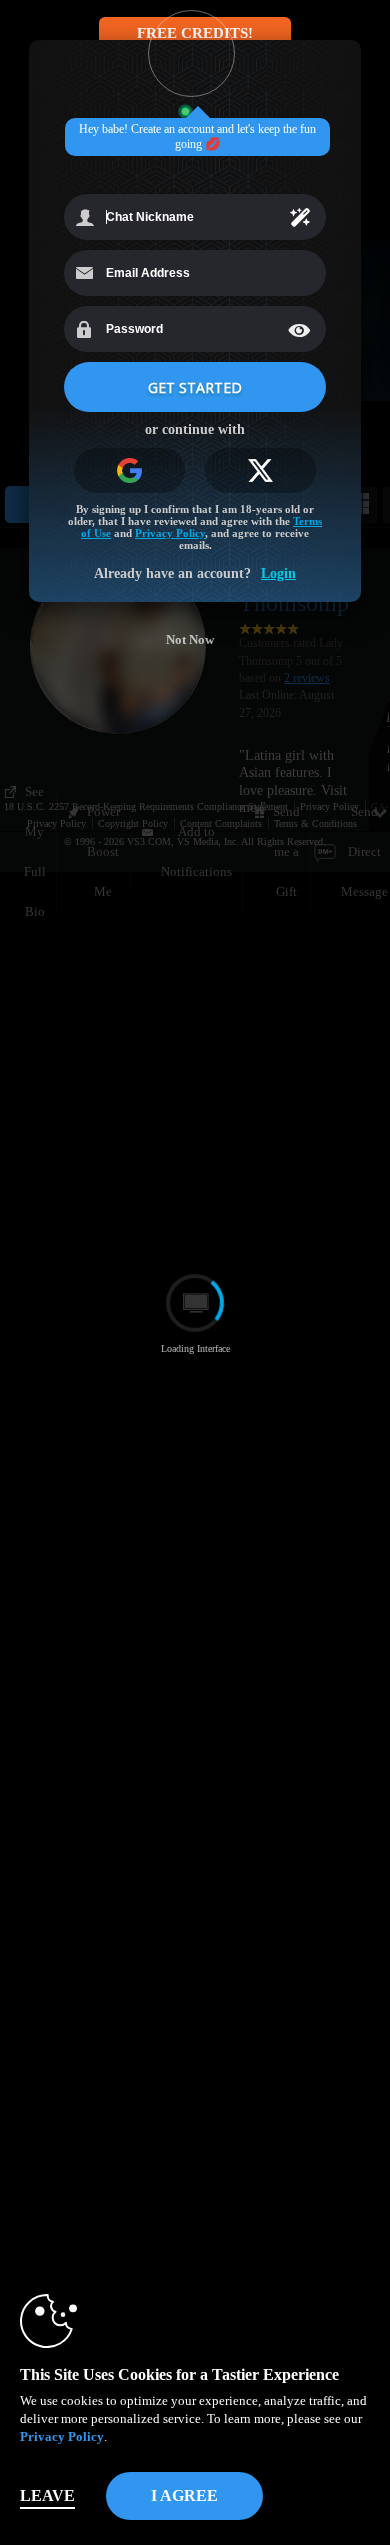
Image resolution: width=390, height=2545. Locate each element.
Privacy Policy (62, 2436)
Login (278, 573)
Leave (47, 2495)
